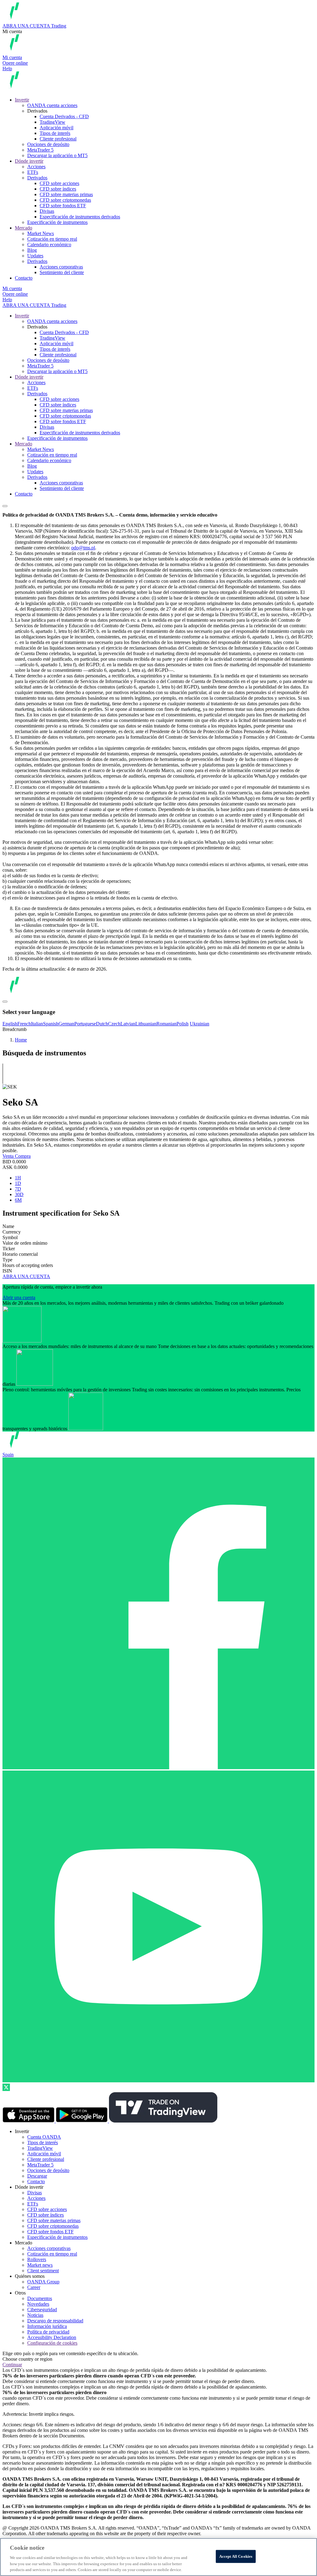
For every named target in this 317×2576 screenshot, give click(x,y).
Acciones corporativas (61, 267)
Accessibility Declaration (52, 2337)
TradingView (52, 122)
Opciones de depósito (48, 144)
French (24, 1024)
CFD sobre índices (58, 189)
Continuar (12, 2365)
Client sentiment (43, 2271)
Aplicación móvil (56, 128)
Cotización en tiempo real (52, 239)
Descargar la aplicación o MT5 (57, 155)
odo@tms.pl (83, 548)
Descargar (37, 2176)
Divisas (47, 211)
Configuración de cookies (52, 2343)
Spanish (51, 1024)
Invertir (22, 100)
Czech (114, 1024)
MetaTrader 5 (40, 150)
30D (19, 1194)
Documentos (40, 2298)
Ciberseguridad (42, 2310)
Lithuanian (146, 1024)
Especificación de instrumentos (57, 222)
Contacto (24, 278)
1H (18, 1178)
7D (18, 1189)
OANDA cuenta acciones (52, 105)
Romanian (166, 1024)
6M (18, 1200)
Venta (9, 1156)
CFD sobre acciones (59, 183)
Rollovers (37, 2259)
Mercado (24, 228)
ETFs (33, 172)
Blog (32, 250)
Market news (40, 2265)
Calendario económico (49, 245)
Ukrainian (200, 1024)
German (66, 1024)
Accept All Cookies (236, 2556)
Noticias (35, 2315)
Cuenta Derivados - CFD (64, 116)
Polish (182, 1024)
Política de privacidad (48, 2332)
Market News (41, 233)
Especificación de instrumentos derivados (80, 217)
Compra (23, 1156)
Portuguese (85, 1024)
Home (21, 1040)
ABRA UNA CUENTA (26, 1276)
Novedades (38, 2304)
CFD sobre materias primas (66, 194)
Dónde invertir (29, 161)
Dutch (102, 1024)
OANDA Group (43, 2282)
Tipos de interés (55, 133)
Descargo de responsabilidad (55, 2321)
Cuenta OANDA (44, 2137)
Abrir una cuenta (19, 1297)
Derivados (37, 178)
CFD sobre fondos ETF (63, 206)
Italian (37, 1024)
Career (34, 2287)
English (10, 1024)
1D (18, 1183)
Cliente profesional (58, 139)
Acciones (36, 167)
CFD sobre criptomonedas (65, 200)
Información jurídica (47, 2326)
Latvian (128, 1024)
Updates (35, 256)
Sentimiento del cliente (62, 272)
